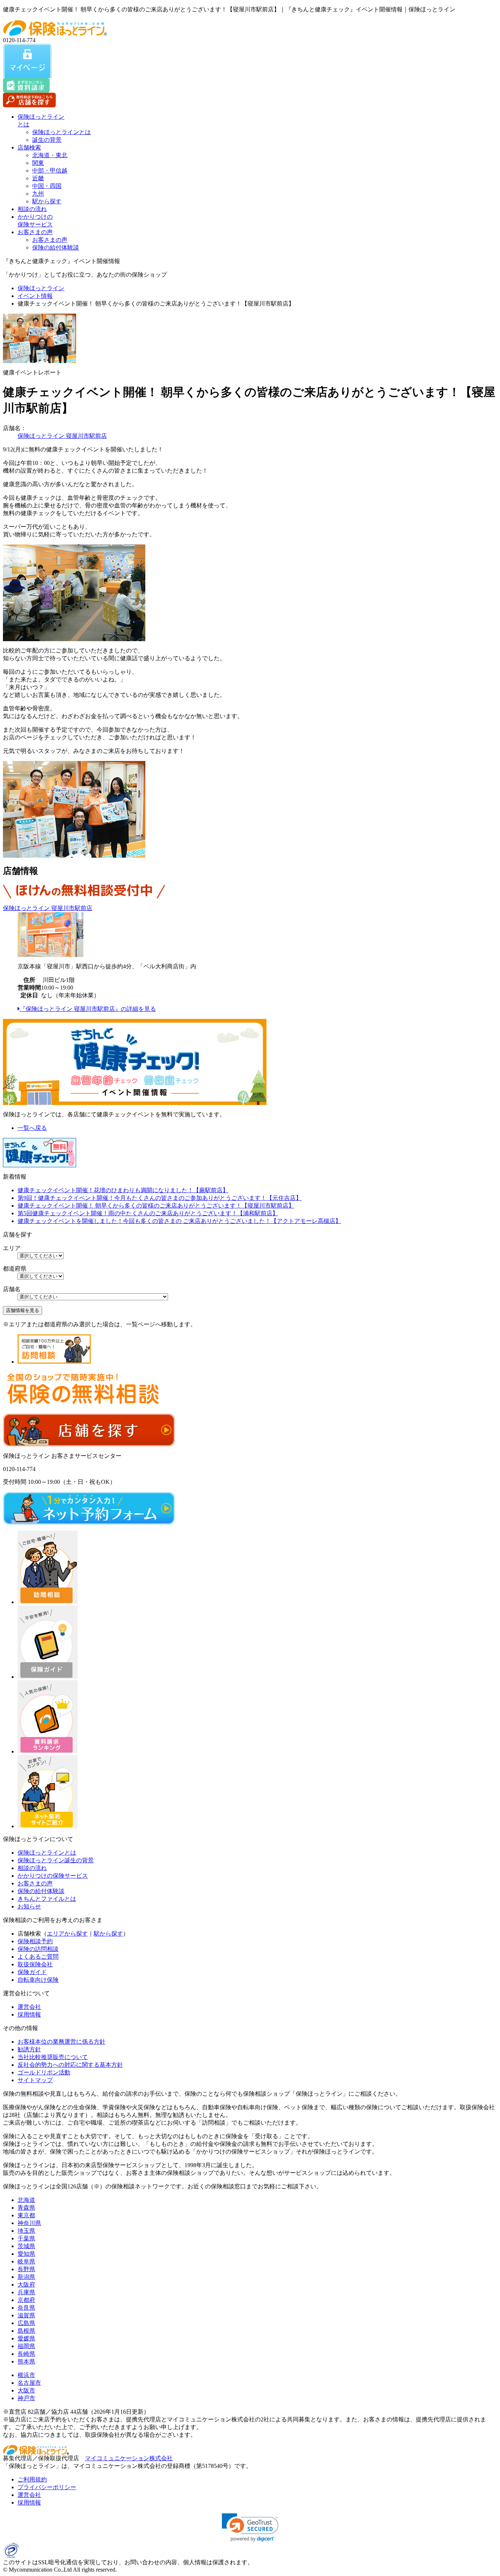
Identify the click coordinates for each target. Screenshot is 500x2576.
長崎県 (26, 2354)
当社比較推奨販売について (53, 2057)
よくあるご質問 (38, 1957)
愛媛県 (26, 2338)
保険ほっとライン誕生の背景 (56, 1860)
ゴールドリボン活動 (44, 2072)
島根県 (26, 2331)
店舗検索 (29, 147)
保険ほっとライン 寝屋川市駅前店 (62, 436)
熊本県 (26, 2361)
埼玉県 (26, 2231)
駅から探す (47, 201)
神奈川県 (29, 2223)
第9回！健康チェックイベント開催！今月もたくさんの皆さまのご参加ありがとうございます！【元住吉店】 (160, 1198)
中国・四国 (47, 186)
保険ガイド (32, 1972)
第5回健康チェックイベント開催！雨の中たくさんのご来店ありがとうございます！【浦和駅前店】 (148, 1213)
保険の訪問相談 (38, 1949)
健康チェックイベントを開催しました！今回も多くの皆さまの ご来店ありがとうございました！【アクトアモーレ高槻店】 (179, 1221)
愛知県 (26, 2254)
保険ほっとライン (41, 288)
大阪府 (26, 2285)
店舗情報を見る (23, 1310)
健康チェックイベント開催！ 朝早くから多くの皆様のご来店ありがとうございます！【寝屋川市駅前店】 (156, 1206)
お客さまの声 (35, 232)
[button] (250, 2527)
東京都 (26, 2215)
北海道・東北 (50, 155)
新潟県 (26, 2277)
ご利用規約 (32, 2479)
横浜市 (26, 2375)
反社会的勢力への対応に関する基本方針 (70, 2065)
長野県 (26, 2269)
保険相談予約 (35, 1941)
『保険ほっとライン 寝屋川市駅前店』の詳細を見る (88, 1009)
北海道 (26, 2200)
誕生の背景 (47, 140)
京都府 (26, 2300)
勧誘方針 (29, 2049)
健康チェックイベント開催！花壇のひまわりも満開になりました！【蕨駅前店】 (123, 1190)
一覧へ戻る (32, 1128)
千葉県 (26, 2238)
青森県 (26, 2208)
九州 (38, 194)
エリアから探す (67, 1934)
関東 (38, 163)
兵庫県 (26, 2292)
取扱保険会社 (35, 1964)
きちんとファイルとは (47, 1899)
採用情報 (29, 2015)
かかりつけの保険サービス (53, 1876)
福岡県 (26, 2346)
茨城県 (26, 2246)
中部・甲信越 (50, 171)
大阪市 (26, 2390)
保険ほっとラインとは (61, 132)
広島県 (26, 2323)
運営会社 (29, 2007)
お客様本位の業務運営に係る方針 (61, 2042)
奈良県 (26, 2308)
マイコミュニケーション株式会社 (129, 2458)
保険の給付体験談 (56, 247)
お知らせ (29, 1906)
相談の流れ (32, 209)
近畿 (38, 178)
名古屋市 (29, 2383)
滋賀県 (26, 2315)
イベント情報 (35, 296)
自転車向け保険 (38, 1980)
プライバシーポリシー (47, 2487)
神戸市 (26, 2398)
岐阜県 (26, 2261)
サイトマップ (35, 2080)
